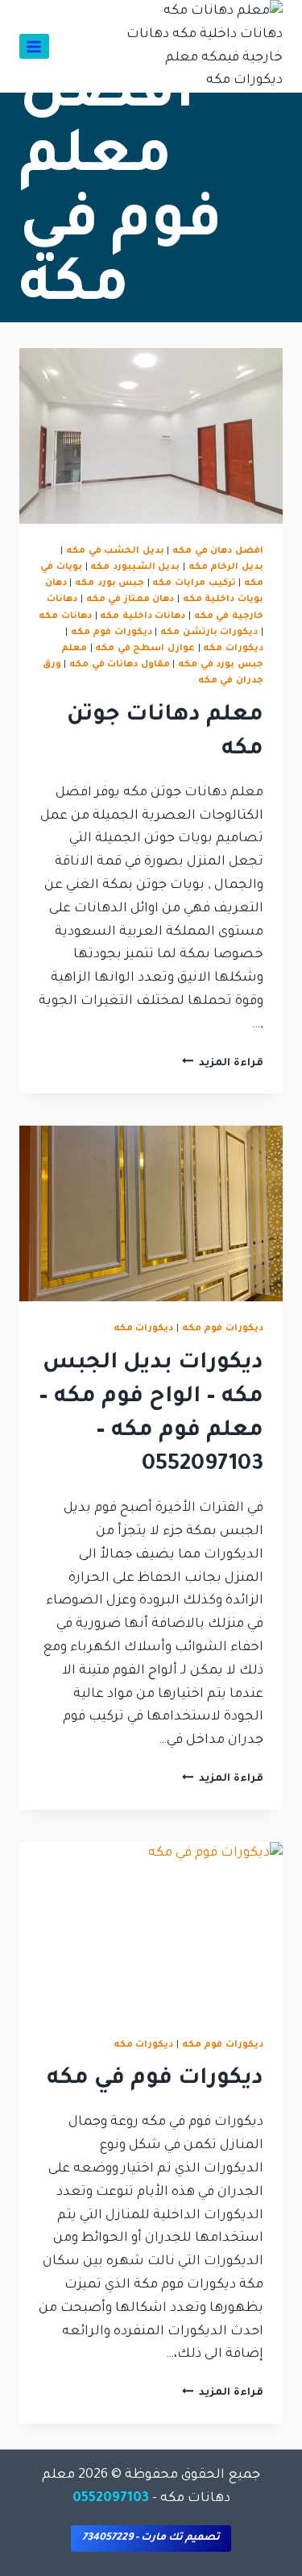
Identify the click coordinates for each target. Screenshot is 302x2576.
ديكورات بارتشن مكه (209, 633)
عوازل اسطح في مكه (145, 649)
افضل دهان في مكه (218, 551)
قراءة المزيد (223, 1064)
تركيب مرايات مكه (194, 583)
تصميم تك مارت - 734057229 (151, 2538)
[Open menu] (34, 46)
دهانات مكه (65, 616)
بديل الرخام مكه (226, 567)
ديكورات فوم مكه (112, 633)
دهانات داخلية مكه (143, 616)
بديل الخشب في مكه (115, 551)
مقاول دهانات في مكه (120, 665)
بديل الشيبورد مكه (135, 567)
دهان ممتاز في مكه (130, 599)
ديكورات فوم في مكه (155, 2080)
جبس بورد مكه (110, 583)
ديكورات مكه (233, 649)
